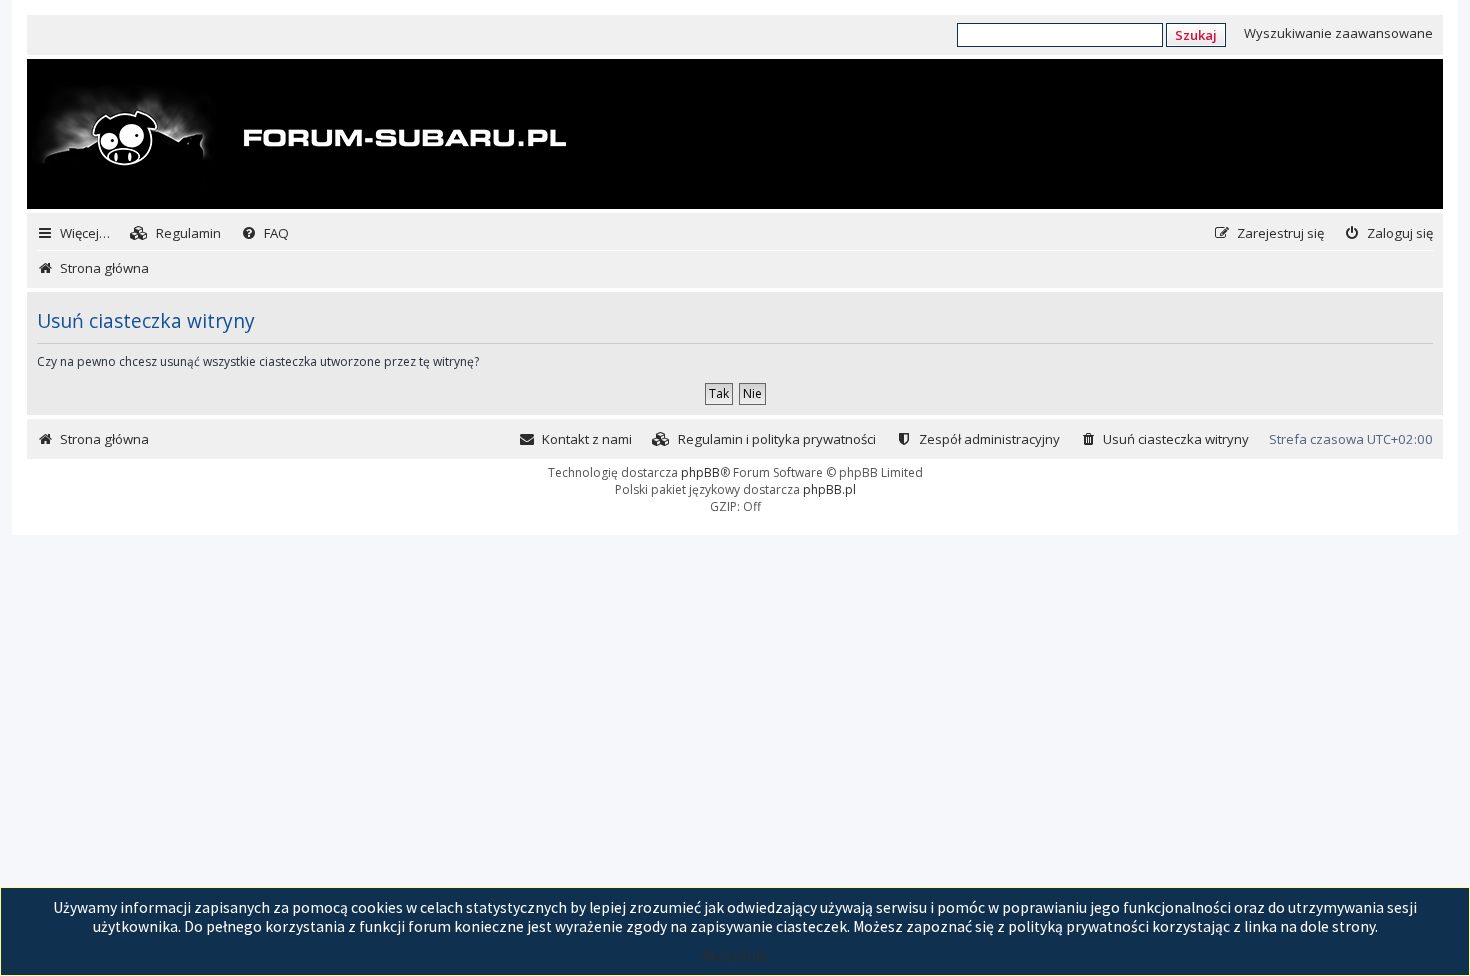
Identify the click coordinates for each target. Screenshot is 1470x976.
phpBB (700, 472)
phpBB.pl (829, 489)
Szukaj (1196, 35)
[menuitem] (175, 233)
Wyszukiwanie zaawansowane (1338, 33)
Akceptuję (735, 955)
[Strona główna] (299, 136)
